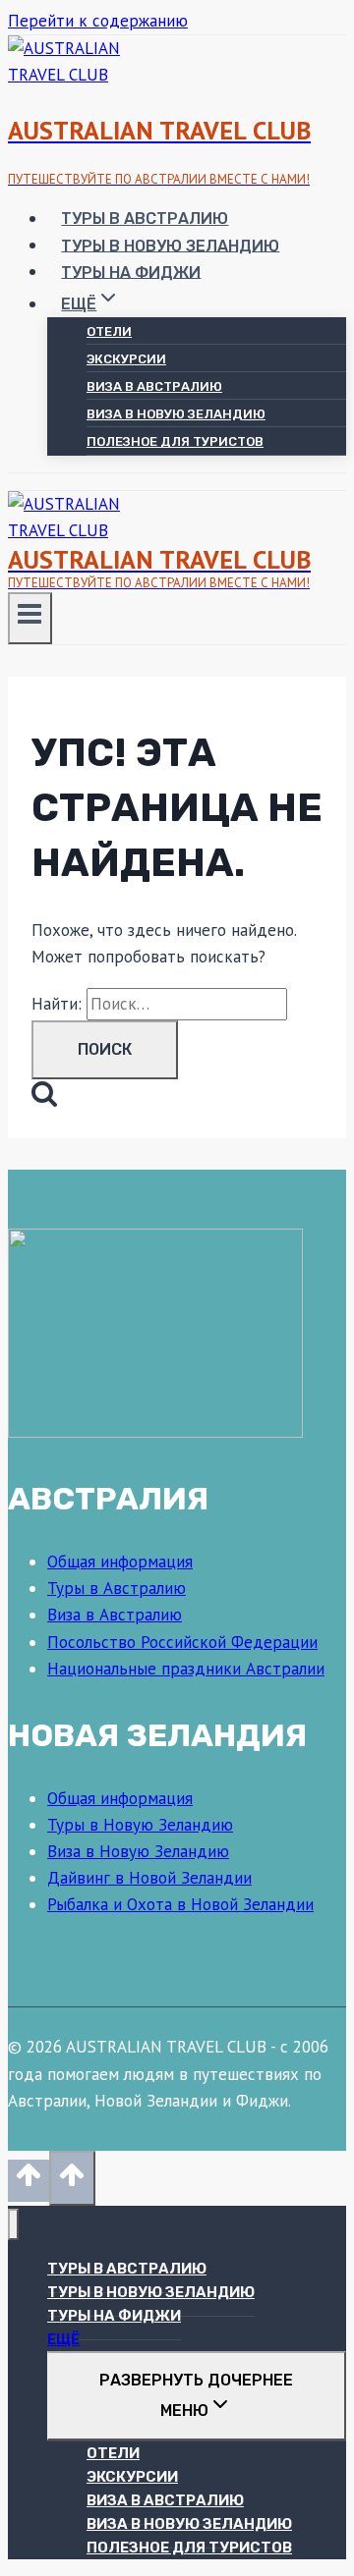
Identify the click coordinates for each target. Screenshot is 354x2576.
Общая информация (120, 1562)
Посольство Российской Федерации (182, 1642)
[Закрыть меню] (13, 2225)
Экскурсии (126, 359)
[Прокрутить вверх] (29, 2181)
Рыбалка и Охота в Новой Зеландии (180, 1904)
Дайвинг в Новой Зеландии (149, 1878)
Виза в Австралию (154, 386)
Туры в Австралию (145, 219)
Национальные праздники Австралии (186, 1669)
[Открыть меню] (30, 618)
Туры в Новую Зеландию (170, 245)
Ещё (63, 2339)
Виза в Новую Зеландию (176, 414)
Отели (109, 331)
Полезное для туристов (175, 441)
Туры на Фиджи (131, 272)
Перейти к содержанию (98, 21)
